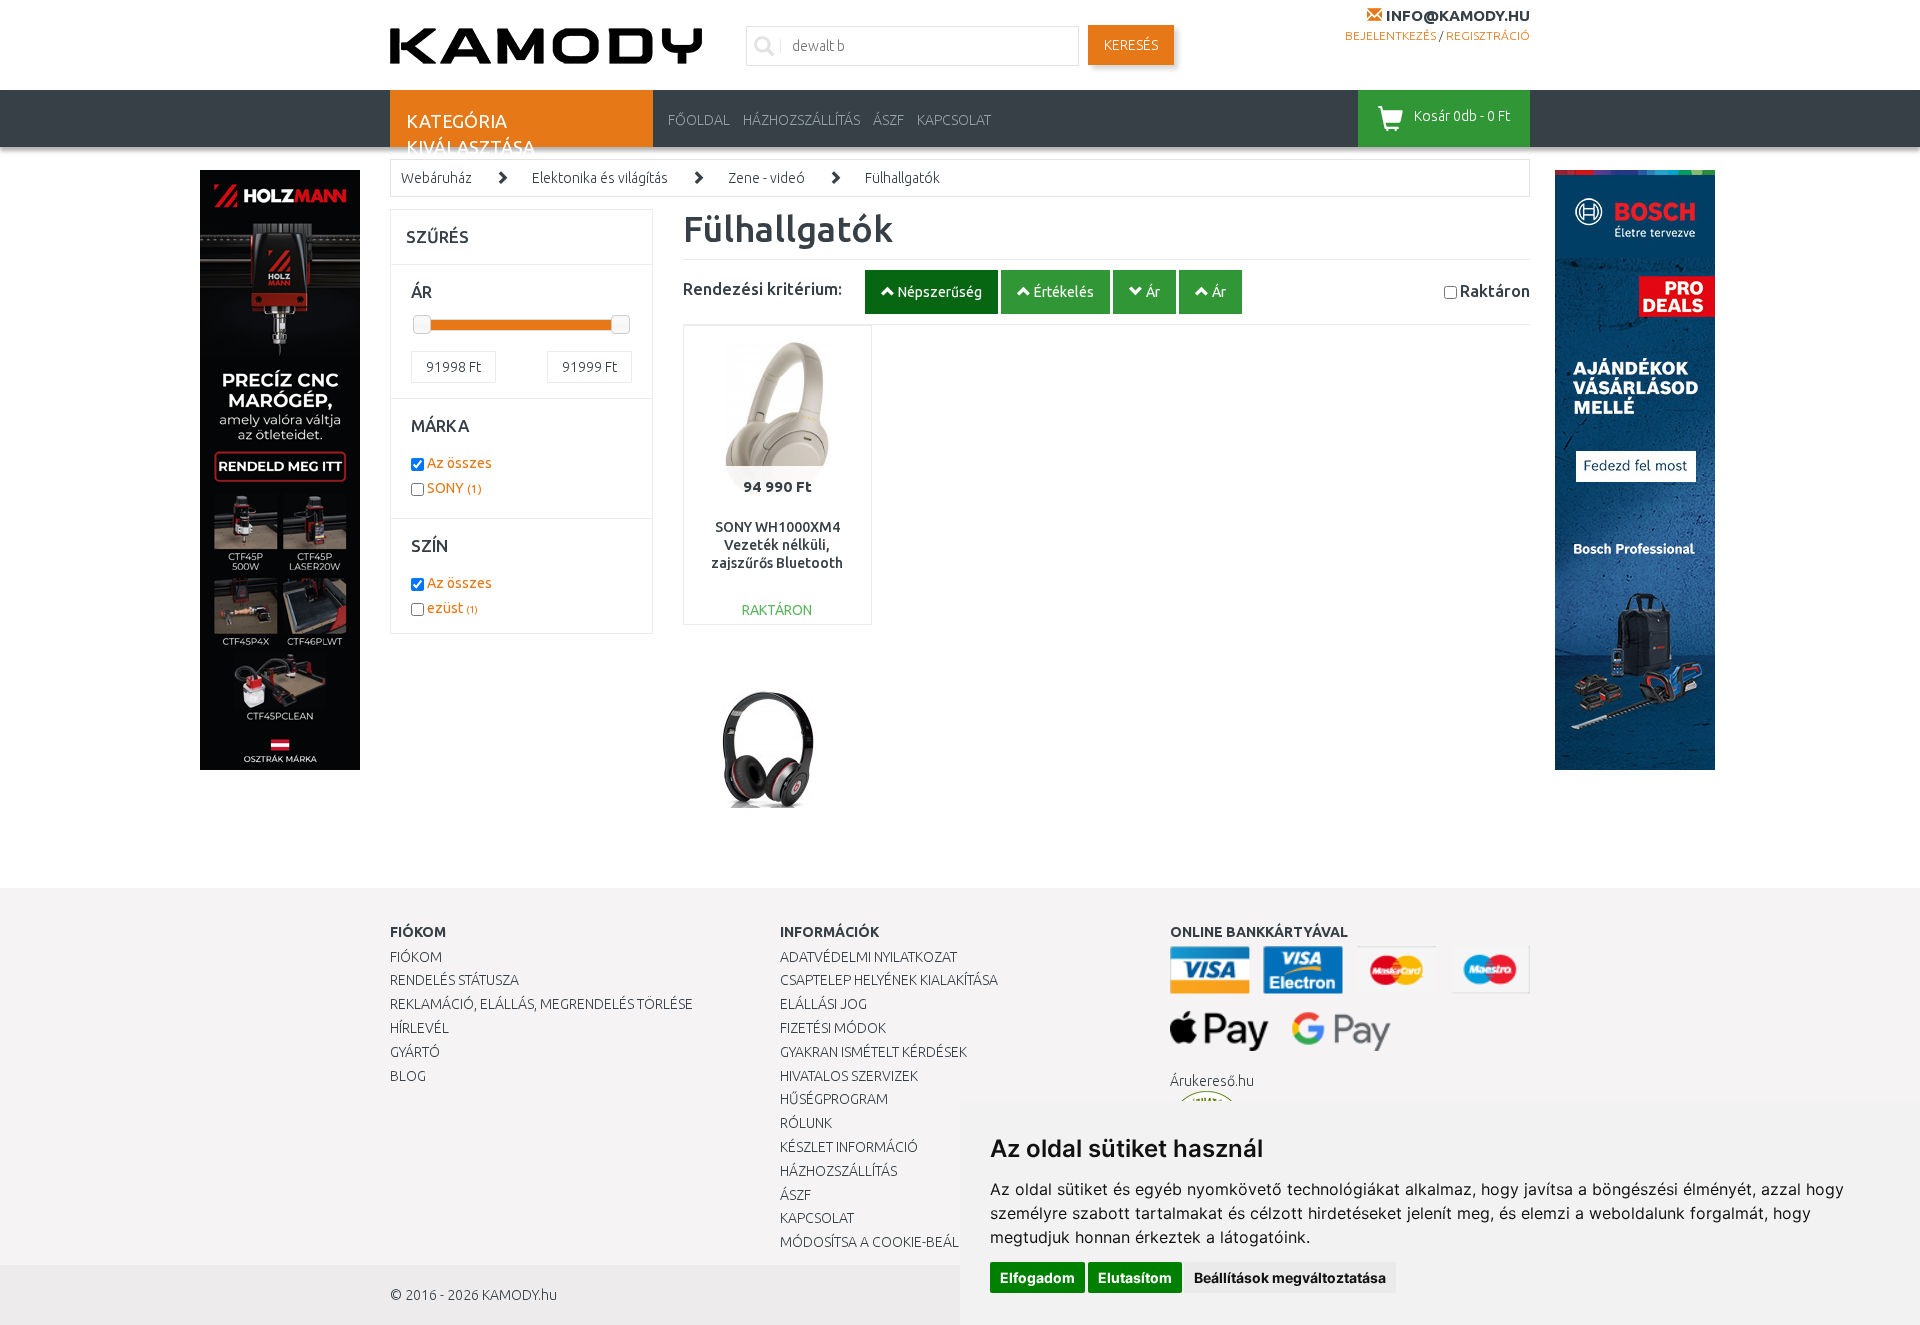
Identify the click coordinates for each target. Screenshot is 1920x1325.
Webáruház (436, 178)
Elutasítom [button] (1135, 1277)
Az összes (459, 463)
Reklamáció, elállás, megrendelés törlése (541, 1004)
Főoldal (699, 120)
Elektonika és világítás (600, 178)
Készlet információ (849, 1147)
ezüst (452, 608)
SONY (454, 488)
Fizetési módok (833, 1028)
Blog (408, 1076)
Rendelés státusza (454, 980)
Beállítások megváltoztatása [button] (1290, 1277)
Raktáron (1495, 290)
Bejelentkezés (1390, 35)
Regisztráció (1488, 35)
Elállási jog (823, 1004)
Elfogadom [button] (1037, 1277)
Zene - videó (766, 178)
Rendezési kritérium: (762, 288)
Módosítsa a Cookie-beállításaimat (905, 1242)
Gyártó (415, 1052)
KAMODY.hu (519, 1295)
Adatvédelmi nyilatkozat (868, 957)
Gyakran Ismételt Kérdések (873, 1052)
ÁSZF (888, 120)
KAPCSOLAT (954, 120)
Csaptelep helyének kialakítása (889, 980)
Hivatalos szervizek (849, 1076)
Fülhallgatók (902, 178)
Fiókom (416, 957)
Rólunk (806, 1123)
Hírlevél (419, 1028)
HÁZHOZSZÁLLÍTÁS (801, 120)
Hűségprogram (834, 1099)
